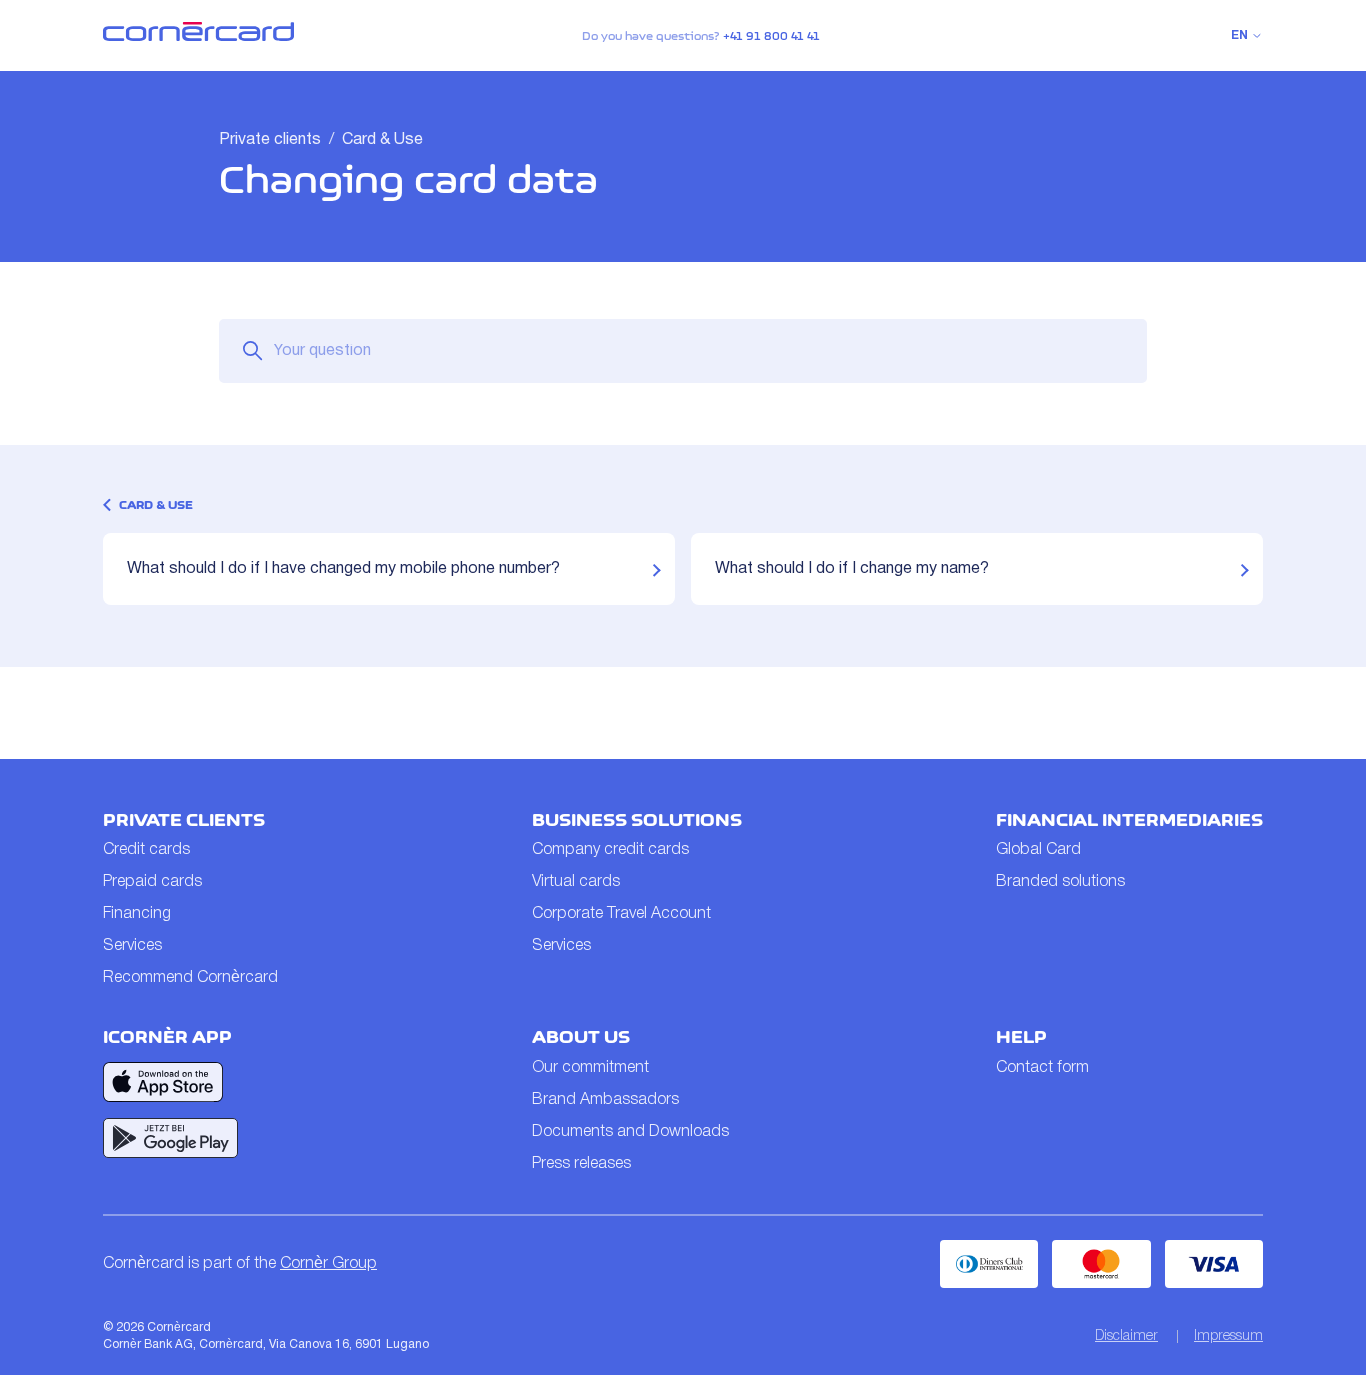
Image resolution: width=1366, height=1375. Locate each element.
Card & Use (382, 140)
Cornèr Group (328, 1264)
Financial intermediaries (1129, 820)
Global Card (1038, 850)
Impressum (1228, 1336)
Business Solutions (637, 820)
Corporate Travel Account (621, 914)
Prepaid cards (152, 882)
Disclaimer (1126, 1336)
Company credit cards (610, 850)
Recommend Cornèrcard (190, 978)
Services (132, 946)
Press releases (581, 1164)
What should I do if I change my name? (852, 569)
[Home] (198, 37)
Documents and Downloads (630, 1132)
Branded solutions (1060, 882)
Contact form (1042, 1068)
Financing (137, 914)
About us (581, 1037)
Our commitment (590, 1068)
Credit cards (146, 850)
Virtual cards (576, 882)
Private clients (270, 140)
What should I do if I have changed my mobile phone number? (343, 569)
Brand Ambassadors (605, 1100)
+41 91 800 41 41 (771, 36)
